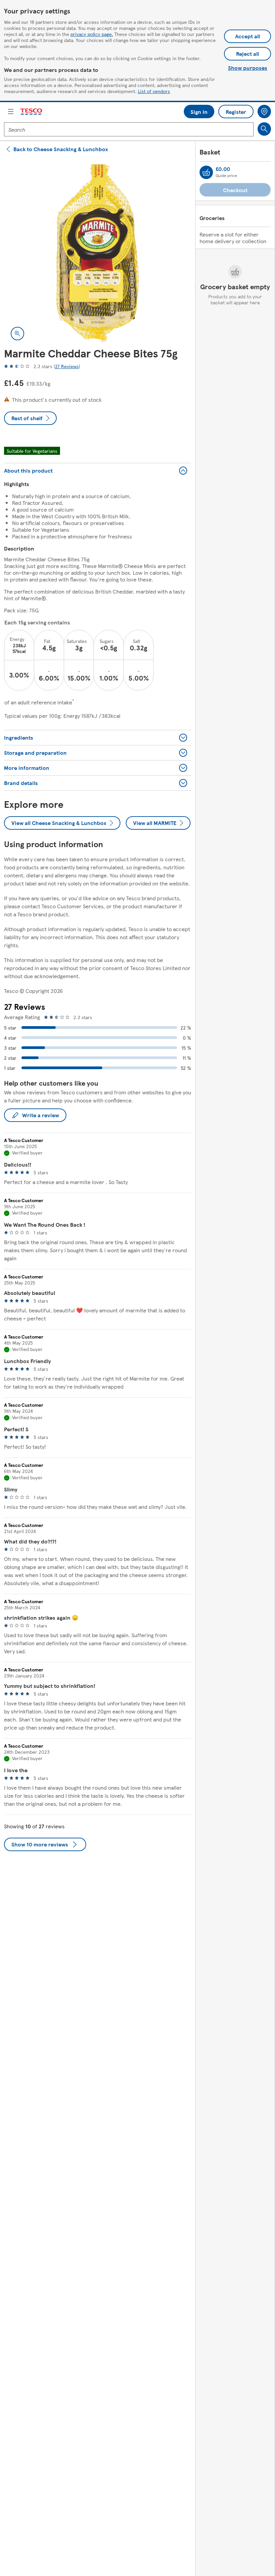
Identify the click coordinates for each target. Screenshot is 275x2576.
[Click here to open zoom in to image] (17, 334)
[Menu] (11, 112)
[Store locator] (264, 112)
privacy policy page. (92, 34)
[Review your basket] (206, 172)
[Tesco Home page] (32, 112)
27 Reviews (67, 366)
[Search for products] (264, 129)
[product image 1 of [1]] (98, 253)
